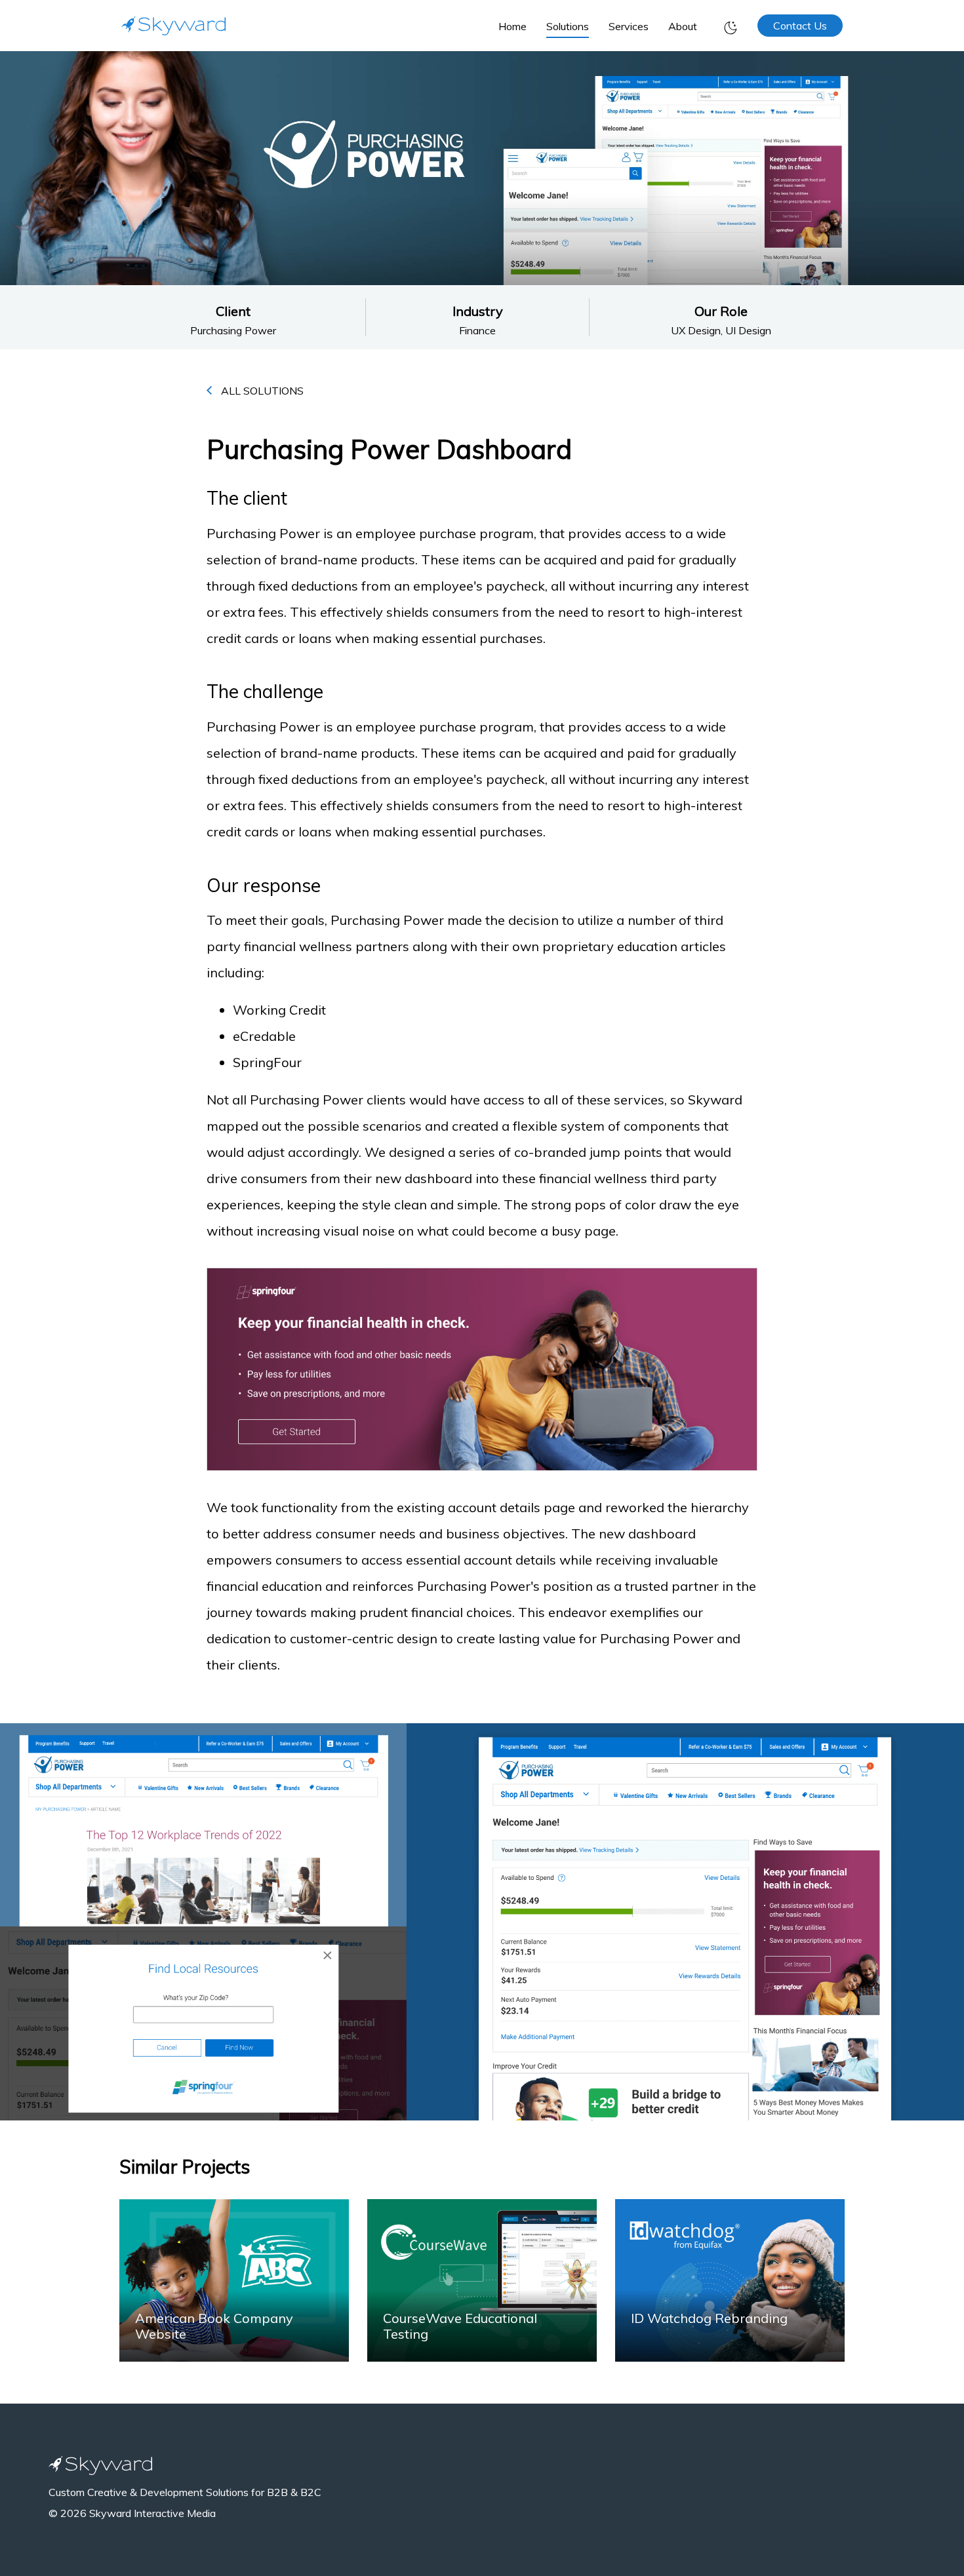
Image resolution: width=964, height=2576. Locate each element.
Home (512, 26)
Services (629, 26)
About (683, 26)
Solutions (568, 26)
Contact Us (800, 26)
